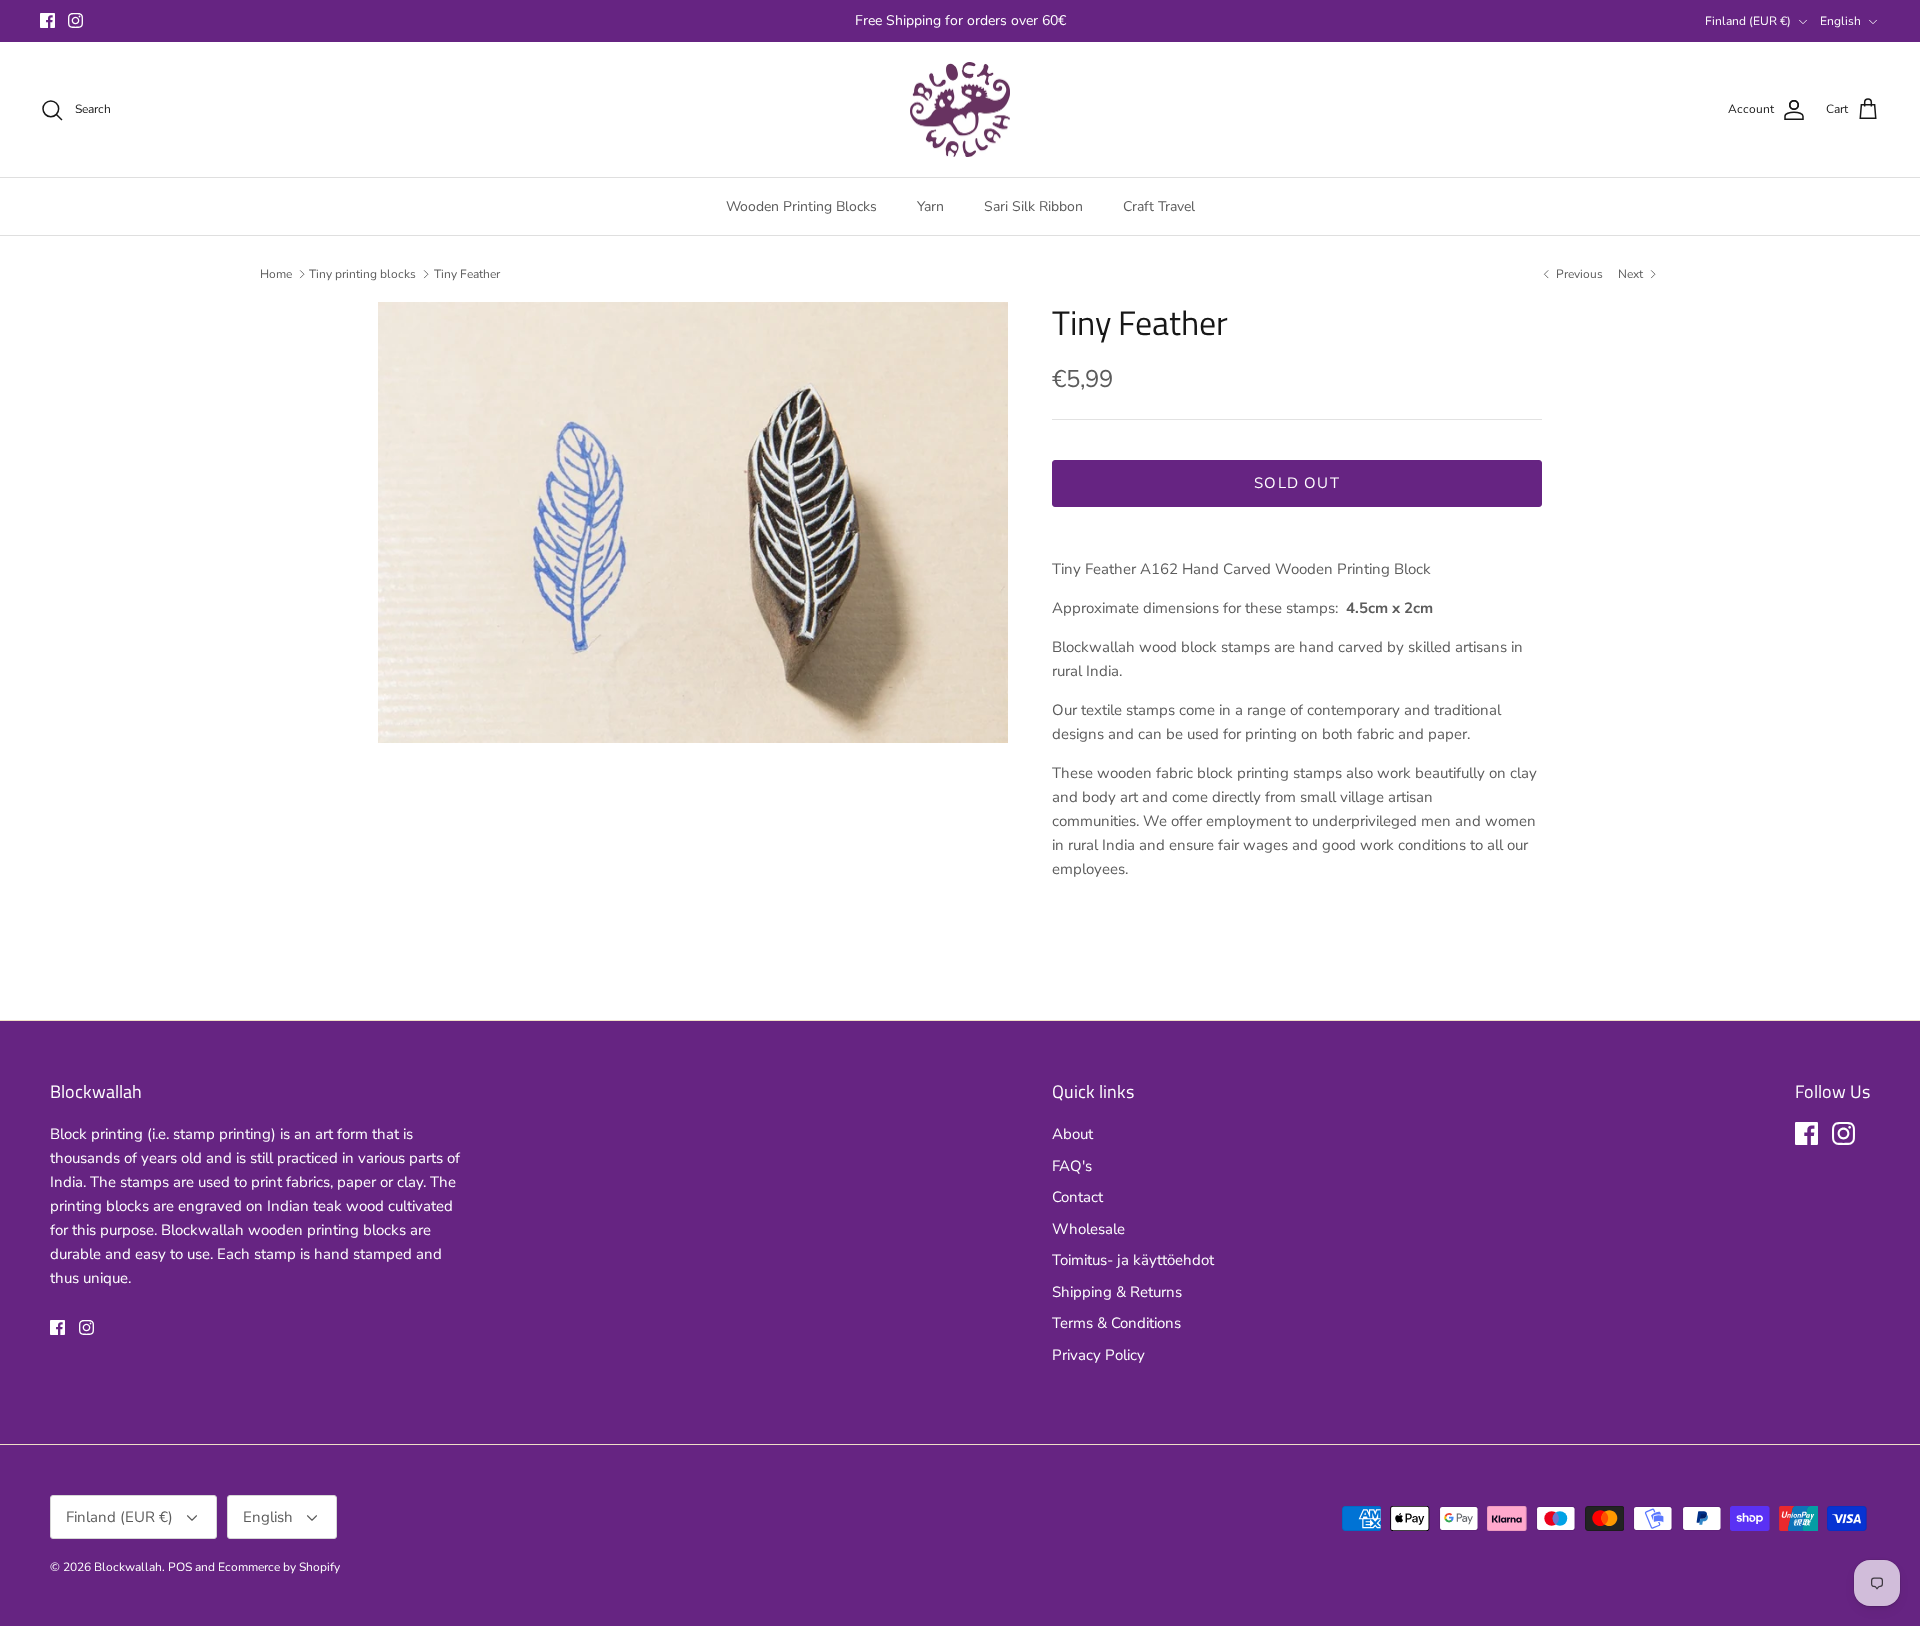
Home (276, 274)
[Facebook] (47, 20)
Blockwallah (128, 1567)
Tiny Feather (467, 274)
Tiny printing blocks (362, 274)
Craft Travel (1159, 206)
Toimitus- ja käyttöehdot (1133, 1260)
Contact (1077, 1197)
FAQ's (1072, 1166)
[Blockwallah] (960, 110)
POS (180, 1567)
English (1840, 21)
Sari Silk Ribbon (1033, 206)
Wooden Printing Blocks (801, 206)
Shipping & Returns (1117, 1292)
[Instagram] (75, 20)
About (1072, 1134)
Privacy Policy (1098, 1355)
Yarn (930, 206)
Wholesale (1088, 1229)
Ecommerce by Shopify (279, 1567)
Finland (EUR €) (1748, 21)
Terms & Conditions (1116, 1323)
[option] (693, 522)
